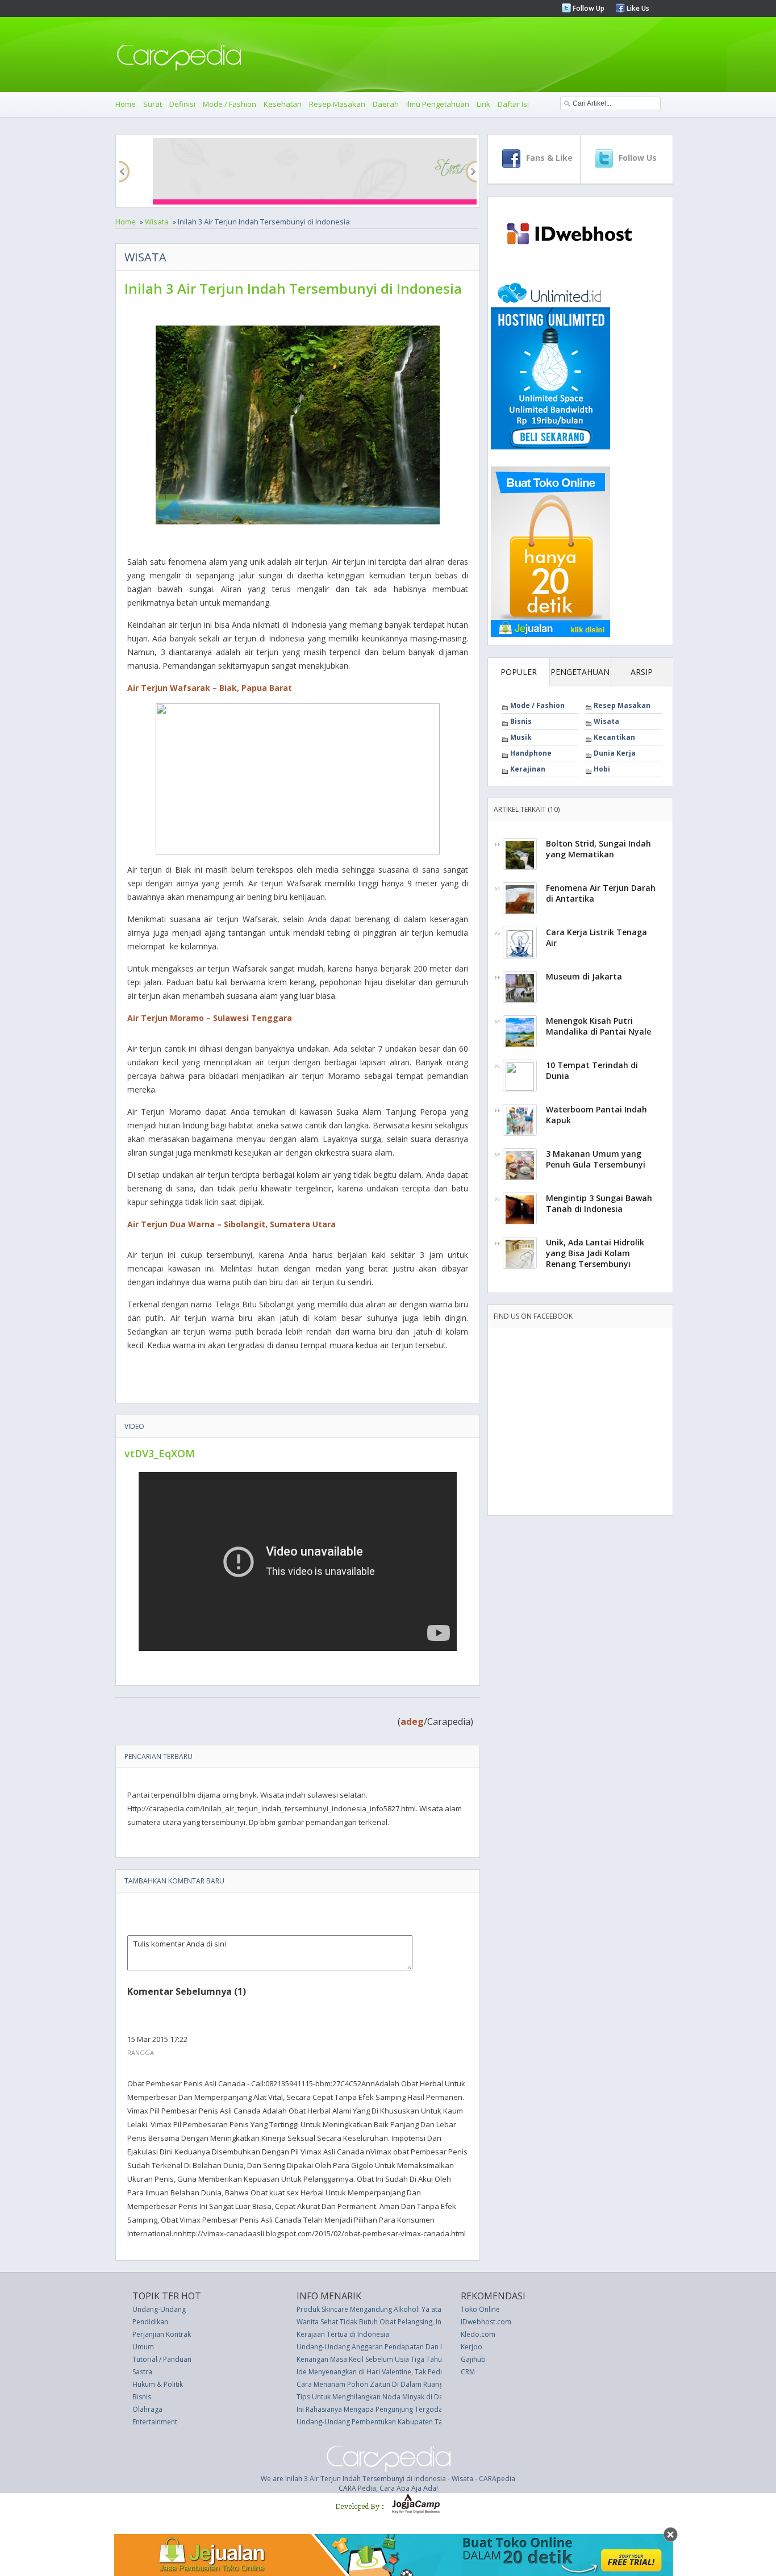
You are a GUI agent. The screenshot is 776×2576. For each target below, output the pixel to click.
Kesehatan (283, 104)
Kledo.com (478, 2334)
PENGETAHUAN (580, 672)
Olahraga (147, 2409)
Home (126, 104)
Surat (153, 104)
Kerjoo (472, 2347)
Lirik (483, 104)
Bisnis (521, 721)
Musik (521, 737)
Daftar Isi (513, 104)
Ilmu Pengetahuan (438, 104)
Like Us (637, 8)
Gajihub (473, 2359)
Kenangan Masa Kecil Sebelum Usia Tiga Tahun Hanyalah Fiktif (395, 2359)
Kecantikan (614, 737)
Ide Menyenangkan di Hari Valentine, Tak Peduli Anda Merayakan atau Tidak (418, 2372)
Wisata (157, 222)
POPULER (519, 672)
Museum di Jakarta (584, 976)
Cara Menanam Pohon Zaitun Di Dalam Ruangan (374, 2384)
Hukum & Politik (158, 2384)
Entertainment (155, 2422)
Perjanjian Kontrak (162, 2334)
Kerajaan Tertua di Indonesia (343, 2334)
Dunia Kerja (615, 753)
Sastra (142, 2372)
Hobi (602, 769)
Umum (143, 2347)
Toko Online (480, 2309)
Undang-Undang (159, 2309)
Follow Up (588, 8)
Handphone (531, 753)
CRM (468, 2372)
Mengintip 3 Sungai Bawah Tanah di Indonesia (599, 1203)
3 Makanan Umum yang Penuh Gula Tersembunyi (596, 1159)
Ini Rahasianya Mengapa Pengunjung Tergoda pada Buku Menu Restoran (413, 2409)
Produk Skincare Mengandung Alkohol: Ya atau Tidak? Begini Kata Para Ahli (416, 2309)
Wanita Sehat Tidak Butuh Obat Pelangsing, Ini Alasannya (387, 2322)
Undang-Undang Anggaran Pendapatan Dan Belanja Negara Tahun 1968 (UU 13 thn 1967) (440, 2347)
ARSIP (642, 672)
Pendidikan (150, 2322)
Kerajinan (528, 769)
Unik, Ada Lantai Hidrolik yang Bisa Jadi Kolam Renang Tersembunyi (595, 1253)
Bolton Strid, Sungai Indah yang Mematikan (598, 849)
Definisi (182, 104)
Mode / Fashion (230, 104)
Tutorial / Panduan (162, 2359)
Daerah (386, 104)
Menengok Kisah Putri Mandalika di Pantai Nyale (598, 1026)
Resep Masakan (337, 104)
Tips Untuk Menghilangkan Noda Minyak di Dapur (376, 2397)
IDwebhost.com (486, 2322)
